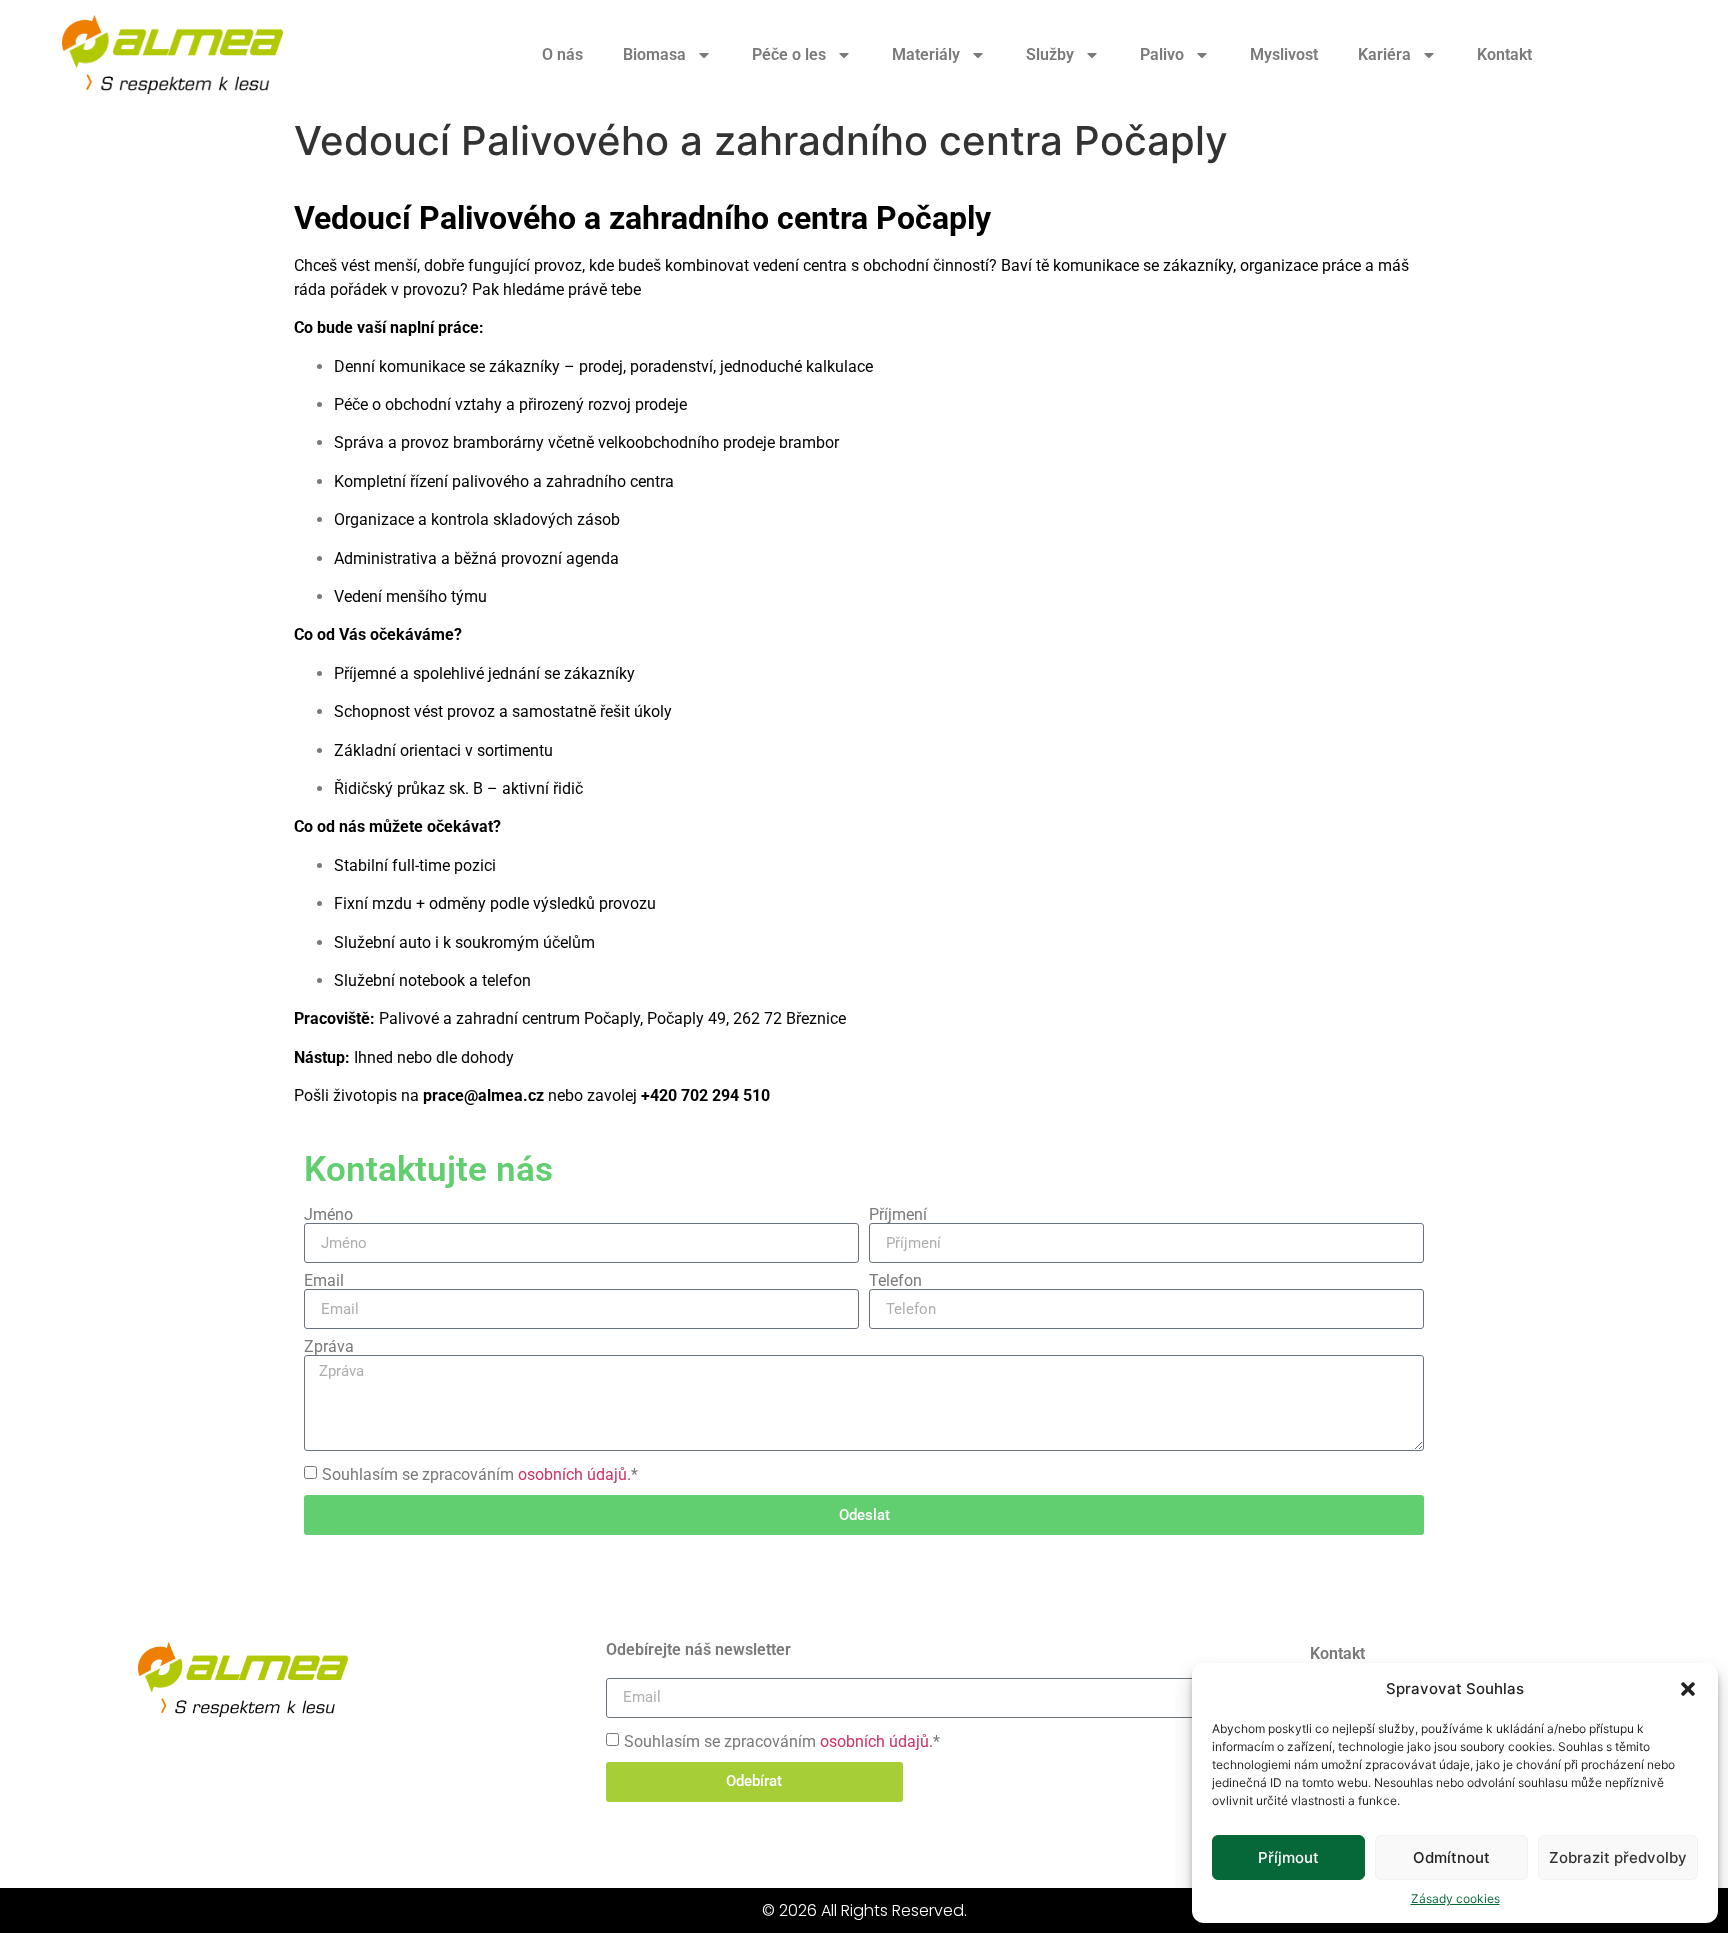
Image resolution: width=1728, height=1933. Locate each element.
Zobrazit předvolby (1618, 1857)
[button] (1688, 1689)
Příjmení (898, 1215)
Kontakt (1504, 54)
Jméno (328, 1215)
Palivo (1162, 54)
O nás (562, 54)
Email (324, 1281)
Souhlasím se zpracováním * (480, 1474)
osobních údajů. (574, 1474)
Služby (1050, 54)
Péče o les (789, 54)
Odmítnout (1451, 1857)
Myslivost (1284, 54)
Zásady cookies (1455, 1898)
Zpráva (329, 1347)
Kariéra (1384, 54)
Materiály (926, 54)
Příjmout (1288, 1857)
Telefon (895, 1281)
